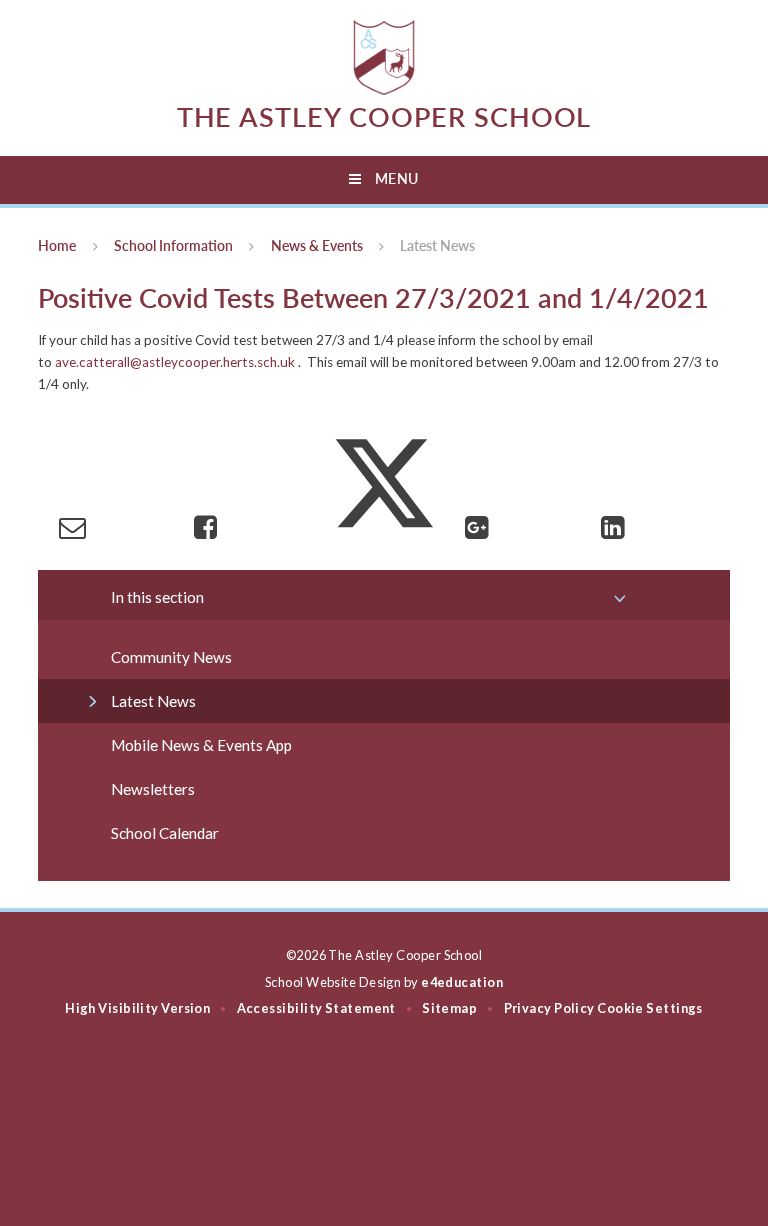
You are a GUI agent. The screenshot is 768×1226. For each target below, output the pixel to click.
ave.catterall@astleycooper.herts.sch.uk (175, 362)
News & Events (317, 246)
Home (57, 246)
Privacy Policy (549, 1008)
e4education (462, 982)
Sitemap (449, 1008)
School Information (173, 246)
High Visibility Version (137, 1008)
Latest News (437, 246)
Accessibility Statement (316, 1008)
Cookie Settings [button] (650, 1008)
